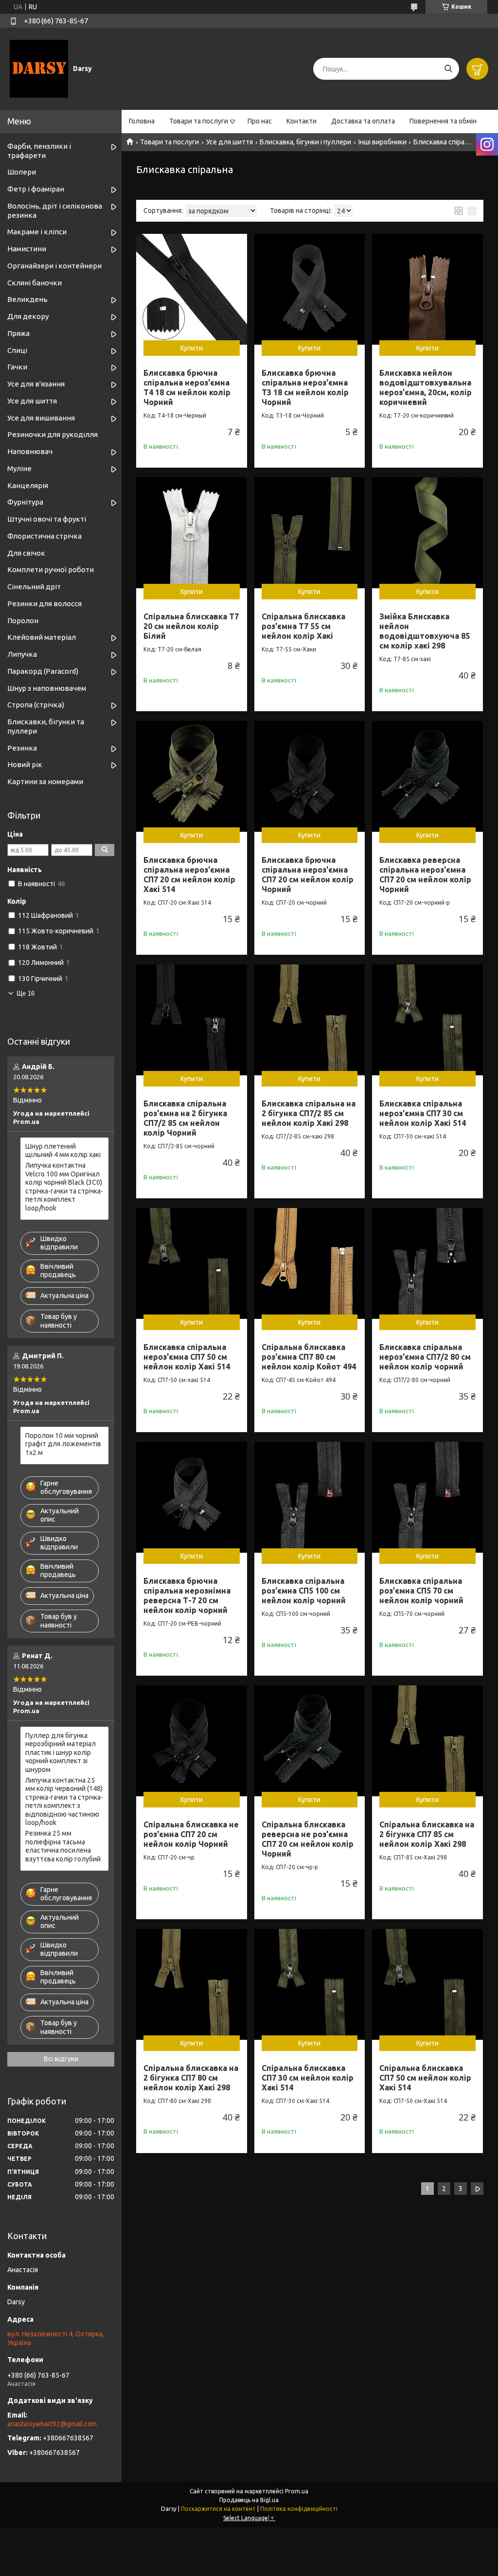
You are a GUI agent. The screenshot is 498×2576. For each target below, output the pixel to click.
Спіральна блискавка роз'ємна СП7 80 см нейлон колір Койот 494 (309, 1357)
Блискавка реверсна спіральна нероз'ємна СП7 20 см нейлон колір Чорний (425, 875)
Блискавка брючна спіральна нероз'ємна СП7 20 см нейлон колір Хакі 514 (189, 875)
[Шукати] (448, 69)
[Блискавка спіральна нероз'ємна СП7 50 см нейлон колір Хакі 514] (192, 1263)
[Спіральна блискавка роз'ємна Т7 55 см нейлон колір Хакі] (310, 533)
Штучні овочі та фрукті (47, 519)
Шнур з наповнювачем (47, 688)
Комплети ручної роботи (51, 570)
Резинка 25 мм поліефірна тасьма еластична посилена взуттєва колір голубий (63, 1846)
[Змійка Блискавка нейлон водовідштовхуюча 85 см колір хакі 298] (427, 533)
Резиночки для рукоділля (53, 434)
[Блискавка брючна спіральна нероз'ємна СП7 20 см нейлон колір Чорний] (310, 776)
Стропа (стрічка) (36, 705)
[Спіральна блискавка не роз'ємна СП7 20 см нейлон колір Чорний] (192, 1741)
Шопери (22, 172)
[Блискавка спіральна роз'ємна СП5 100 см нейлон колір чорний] (310, 1497)
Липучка (22, 654)
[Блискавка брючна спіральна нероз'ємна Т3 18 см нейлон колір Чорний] (310, 289)
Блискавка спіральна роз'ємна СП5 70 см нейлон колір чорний (421, 1591)
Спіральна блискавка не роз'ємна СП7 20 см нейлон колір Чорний (191, 1834)
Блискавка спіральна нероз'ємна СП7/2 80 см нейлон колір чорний (425, 1357)
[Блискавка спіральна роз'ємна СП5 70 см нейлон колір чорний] (427, 1497)
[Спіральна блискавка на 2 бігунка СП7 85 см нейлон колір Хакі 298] (427, 1741)
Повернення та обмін (443, 121)
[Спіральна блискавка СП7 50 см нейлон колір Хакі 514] (427, 1984)
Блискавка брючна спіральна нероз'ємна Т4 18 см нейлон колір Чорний (187, 387)
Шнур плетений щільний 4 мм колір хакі (63, 1151)
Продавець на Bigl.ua (249, 2500)
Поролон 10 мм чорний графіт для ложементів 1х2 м (63, 1444)
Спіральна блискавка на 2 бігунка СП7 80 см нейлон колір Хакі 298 (191, 2078)
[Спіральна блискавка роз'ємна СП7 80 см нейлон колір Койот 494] (310, 1263)
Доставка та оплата (363, 121)
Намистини (27, 249)
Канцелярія (28, 485)
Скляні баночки (35, 283)
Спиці (17, 350)
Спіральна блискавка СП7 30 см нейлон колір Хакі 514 (308, 2078)
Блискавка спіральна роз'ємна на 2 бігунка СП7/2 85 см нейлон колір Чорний (185, 1118)
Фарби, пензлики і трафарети (39, 151)
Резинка (22, 748)
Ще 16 (26, 993)
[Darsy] (39, 69)
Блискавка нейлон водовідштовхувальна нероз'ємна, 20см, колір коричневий (426, 387)
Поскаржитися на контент (218, 2509)
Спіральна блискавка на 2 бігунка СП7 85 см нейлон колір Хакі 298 (427, 1834)
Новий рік (25, 764)
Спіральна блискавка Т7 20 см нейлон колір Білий (191, 626)
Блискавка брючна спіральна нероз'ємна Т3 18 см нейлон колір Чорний (305, 387)
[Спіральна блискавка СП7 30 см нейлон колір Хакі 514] (310, 1984)
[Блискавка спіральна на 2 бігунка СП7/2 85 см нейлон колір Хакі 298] (310, 1020)
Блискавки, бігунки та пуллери (46, 726)
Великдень (27, 299)
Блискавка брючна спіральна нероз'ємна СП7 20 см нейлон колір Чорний (308, 875)
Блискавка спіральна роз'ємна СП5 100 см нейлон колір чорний (304, 1591)
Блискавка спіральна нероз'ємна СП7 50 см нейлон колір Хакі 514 (187, 1357)
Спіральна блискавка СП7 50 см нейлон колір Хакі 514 (425, 2078)
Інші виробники (382, 142)
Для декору (28, 316)
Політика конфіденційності (299, 2509)
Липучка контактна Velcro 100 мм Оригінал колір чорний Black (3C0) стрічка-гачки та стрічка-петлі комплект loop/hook (64, 1187)
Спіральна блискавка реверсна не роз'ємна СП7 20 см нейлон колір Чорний (308, 1839)
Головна (142, 121)
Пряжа (18, 333)
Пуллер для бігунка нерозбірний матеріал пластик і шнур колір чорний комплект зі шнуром (61, 1752)
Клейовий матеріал (42, 637)
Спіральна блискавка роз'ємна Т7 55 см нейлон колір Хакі (303, 626)
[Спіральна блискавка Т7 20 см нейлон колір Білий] (192, 533)
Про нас (260, 121)
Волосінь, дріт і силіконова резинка (55, 210)
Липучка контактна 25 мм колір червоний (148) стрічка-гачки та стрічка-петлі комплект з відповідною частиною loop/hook (64, 1802)
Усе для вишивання (41, 418)
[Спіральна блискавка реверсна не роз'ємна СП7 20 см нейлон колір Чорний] (310, 1741)
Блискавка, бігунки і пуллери (305, 142)
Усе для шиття (230, 142)
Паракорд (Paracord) (43, 671)
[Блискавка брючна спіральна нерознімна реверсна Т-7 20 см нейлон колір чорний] (192, 1497)
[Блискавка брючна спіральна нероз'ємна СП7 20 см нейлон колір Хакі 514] (192, 776)
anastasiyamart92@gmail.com (52, 2424)
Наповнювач (30, 451)
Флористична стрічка (44, 536)
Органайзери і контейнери (54, 266)
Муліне (19, 468)
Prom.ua (297, 2491)
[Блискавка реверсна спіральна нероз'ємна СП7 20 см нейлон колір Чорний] (427, 776)
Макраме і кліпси (37, 232)
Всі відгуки (61, 2059)
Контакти (302, 121)
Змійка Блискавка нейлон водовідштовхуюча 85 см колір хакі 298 (425, 631)
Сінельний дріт (34, 587)
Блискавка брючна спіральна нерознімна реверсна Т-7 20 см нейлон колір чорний (187, 1595)
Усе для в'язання (36, 384)
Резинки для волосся (44, 604)
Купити (192, 348)
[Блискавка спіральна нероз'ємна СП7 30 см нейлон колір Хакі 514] (427, 1020)
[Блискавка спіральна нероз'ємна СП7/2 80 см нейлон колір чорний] (427, 1263)
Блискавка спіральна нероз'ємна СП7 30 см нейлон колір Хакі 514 (423, 1113)
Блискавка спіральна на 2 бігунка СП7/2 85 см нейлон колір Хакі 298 (309, 1113)
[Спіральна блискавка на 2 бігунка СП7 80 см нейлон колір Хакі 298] (192, 1984)
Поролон (23, 621)
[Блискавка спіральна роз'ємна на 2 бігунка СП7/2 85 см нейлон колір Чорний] (192, 1020)
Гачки (17, 367)
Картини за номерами (45, 781)
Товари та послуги (199, 121)
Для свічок (26, 553)
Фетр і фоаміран (36, 189)
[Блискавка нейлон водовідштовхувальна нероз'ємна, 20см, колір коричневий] (427, 289)
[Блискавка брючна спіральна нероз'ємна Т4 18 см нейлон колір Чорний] (192, 289)
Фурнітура (25, 502)
